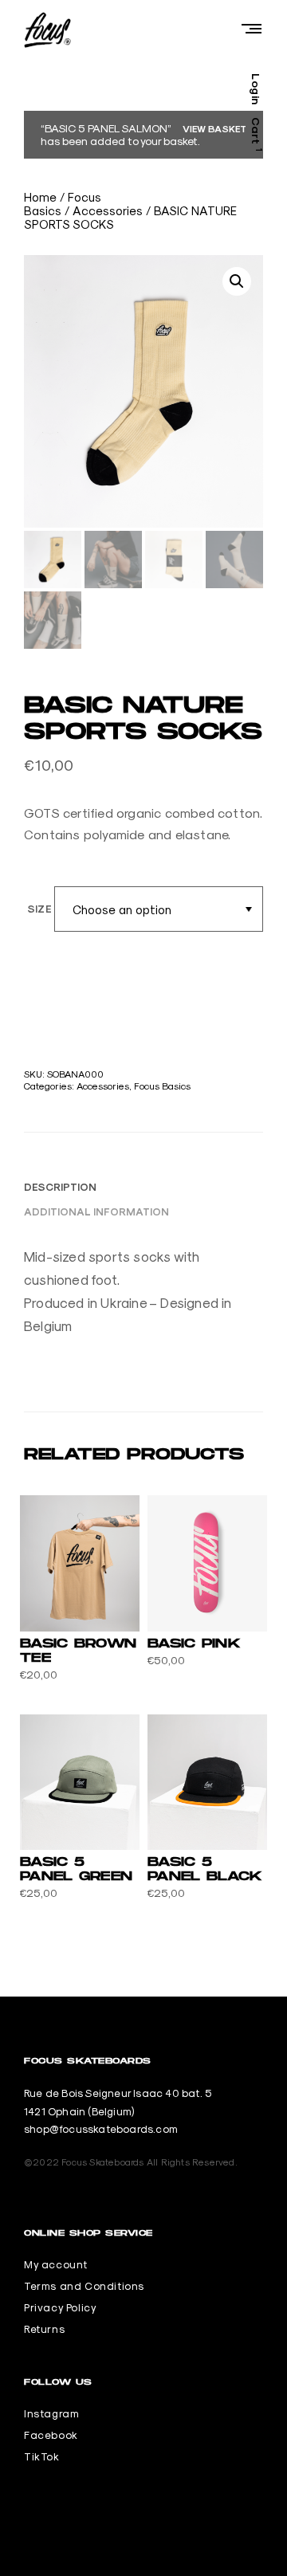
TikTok (42, 2456)
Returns (44, 2329)
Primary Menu (251, 28)
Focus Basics (162, 1086)
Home (40, 197)
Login (257, 89)
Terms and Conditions (84, 2286)
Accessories (108, 211)
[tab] (60, 1187)
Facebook (51, 2435)
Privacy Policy (60, 2307)
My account (56, 2264)
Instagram (51, 2413)
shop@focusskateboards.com (101, 2129)
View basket (214, 128)
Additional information (96, 1212)
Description (60, 1187)
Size (39, 909)
